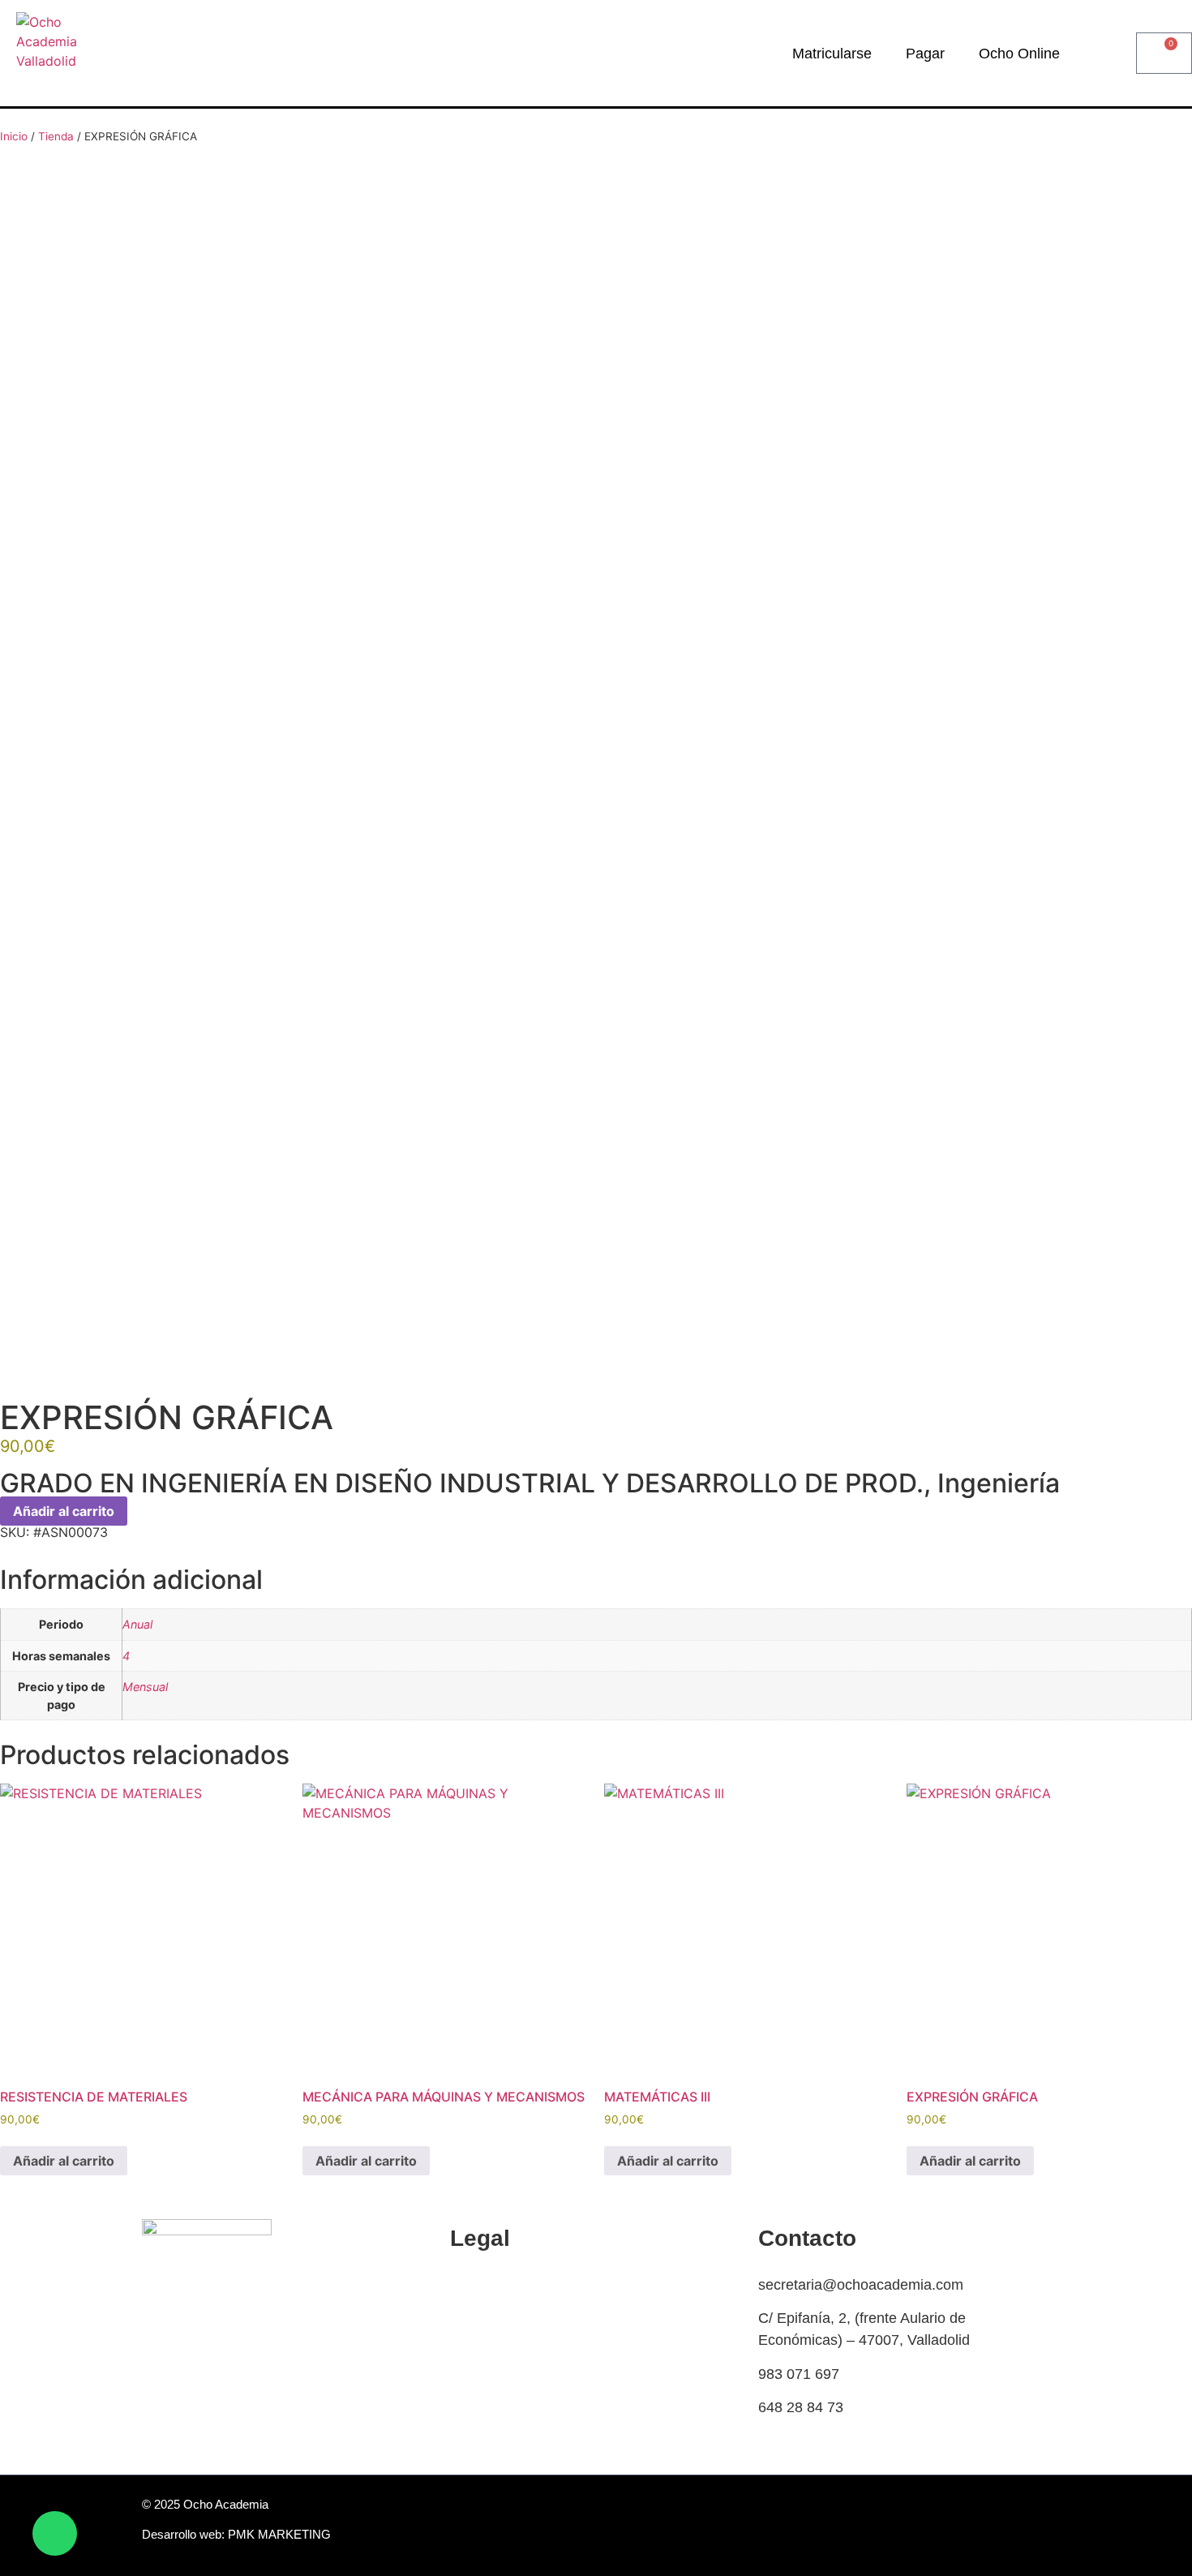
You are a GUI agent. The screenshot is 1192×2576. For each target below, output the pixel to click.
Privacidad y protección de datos (555, 2385)
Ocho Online (1019, 54)
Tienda (56, 136)
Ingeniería (999, 1483)
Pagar (925, 54)
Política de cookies (511, 2285)
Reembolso (487, 2352)
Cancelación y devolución (533, 2318)
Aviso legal (485, 2419)
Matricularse (832, 54)
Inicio (14, 136)
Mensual (145, 1687)
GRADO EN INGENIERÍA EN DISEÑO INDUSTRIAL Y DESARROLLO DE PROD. (462, 1483)
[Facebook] (999, 2530)
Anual (137, 1624)
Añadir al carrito (64, 1511)
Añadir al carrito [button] (64, 2161)
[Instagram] (1036, 2530)
